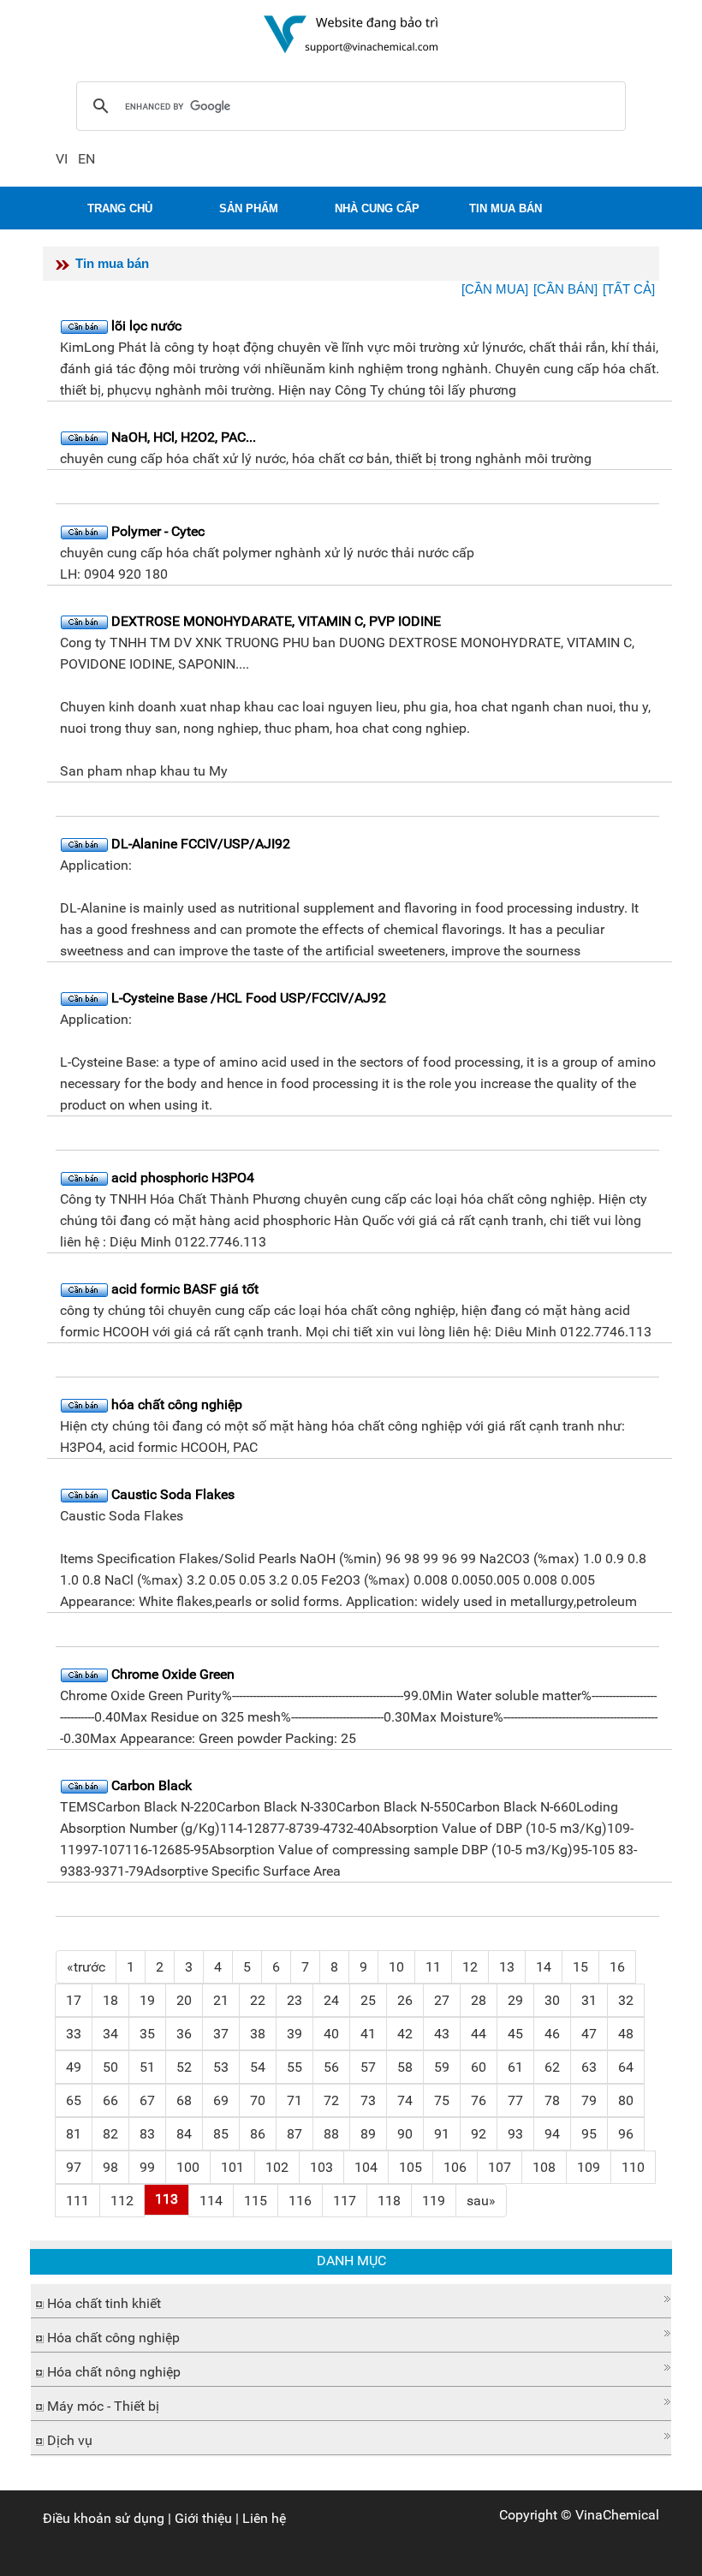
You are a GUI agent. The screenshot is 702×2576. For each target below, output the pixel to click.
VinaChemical (617, 2515)
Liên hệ (264, 2518)
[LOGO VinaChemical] (351, 33)
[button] (351, 2299)
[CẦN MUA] (495, 289)
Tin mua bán (112, 263)
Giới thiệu (203, 2518)
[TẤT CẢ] (629, 289)
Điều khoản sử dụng (104, 2518)
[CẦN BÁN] (565, 289)
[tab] (351, 2301)
